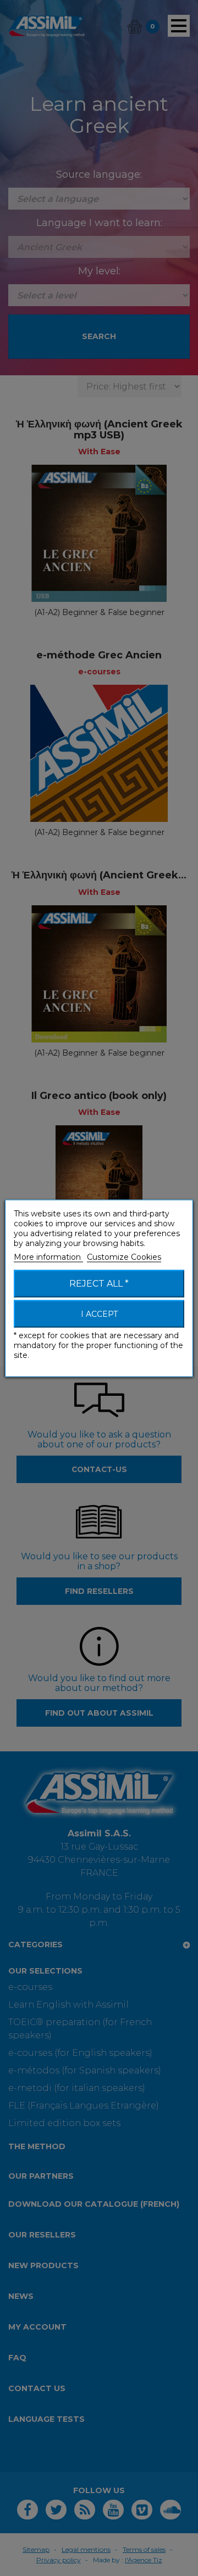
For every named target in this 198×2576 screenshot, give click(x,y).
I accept (99, 1314)
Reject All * (99, 1283)
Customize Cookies (124, 1256)
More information (48, 1256)
